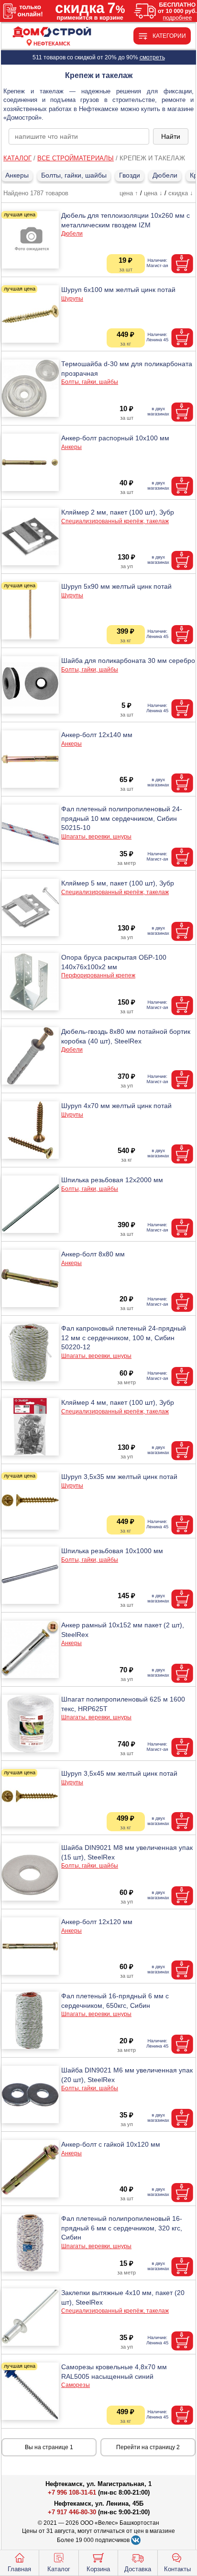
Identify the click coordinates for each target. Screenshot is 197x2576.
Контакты (177, 2569)
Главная (19, 2569)
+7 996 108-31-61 (72, 2492)
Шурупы (72, 299)
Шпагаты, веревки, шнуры (96, 837)
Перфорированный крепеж (98, 975)
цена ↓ (153, 193)
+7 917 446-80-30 (72, 2512)
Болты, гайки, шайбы (74, 175)
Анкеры (17, 175)
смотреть (152, 57)
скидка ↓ (181, 193)
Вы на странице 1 (49, 2447)
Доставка (138, 2569)
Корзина (98, 2569)
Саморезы (76, 2385)
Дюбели (165, 175)
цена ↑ (129, 193)
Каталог (59, 2569)
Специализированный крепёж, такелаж (115, 521)
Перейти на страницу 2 (148, 2447)
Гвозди (130, 175)
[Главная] (52, 32)
